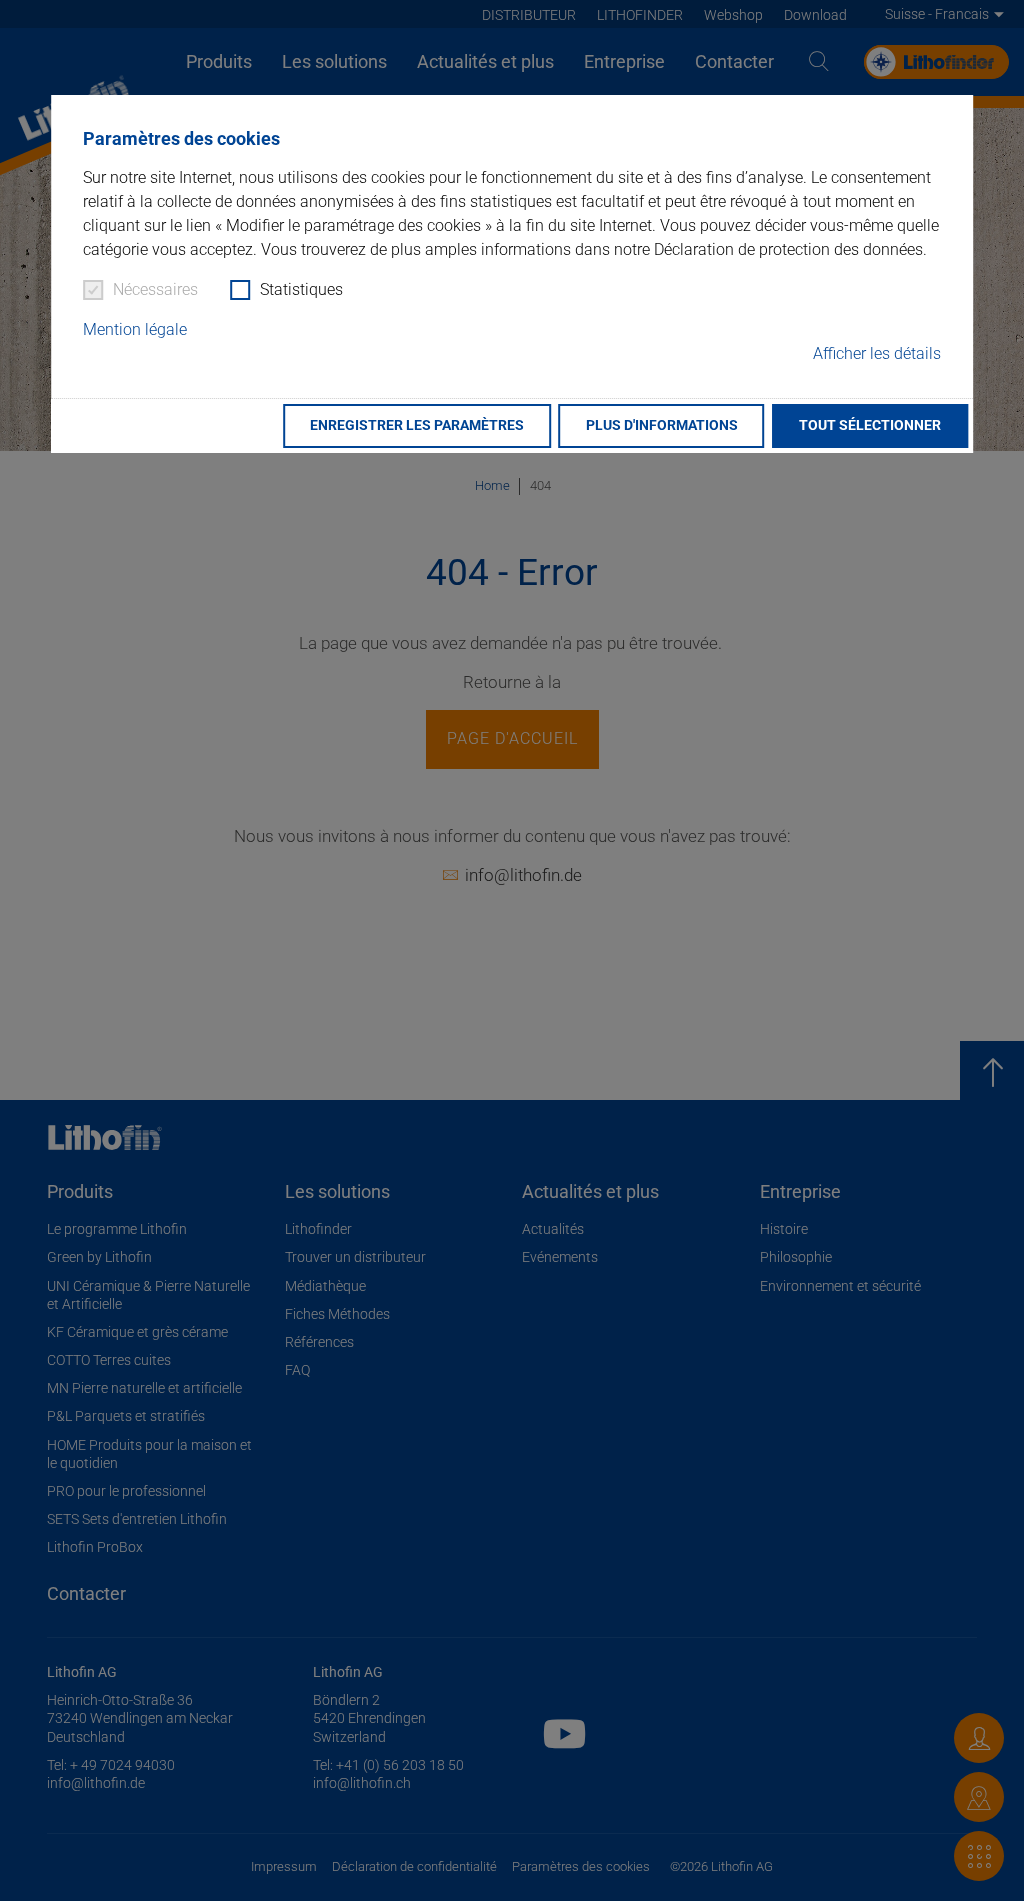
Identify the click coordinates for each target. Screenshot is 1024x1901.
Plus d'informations (662, 425)
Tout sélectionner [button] (870, 425)
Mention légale (135, 329)
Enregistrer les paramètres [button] (417, 425)
